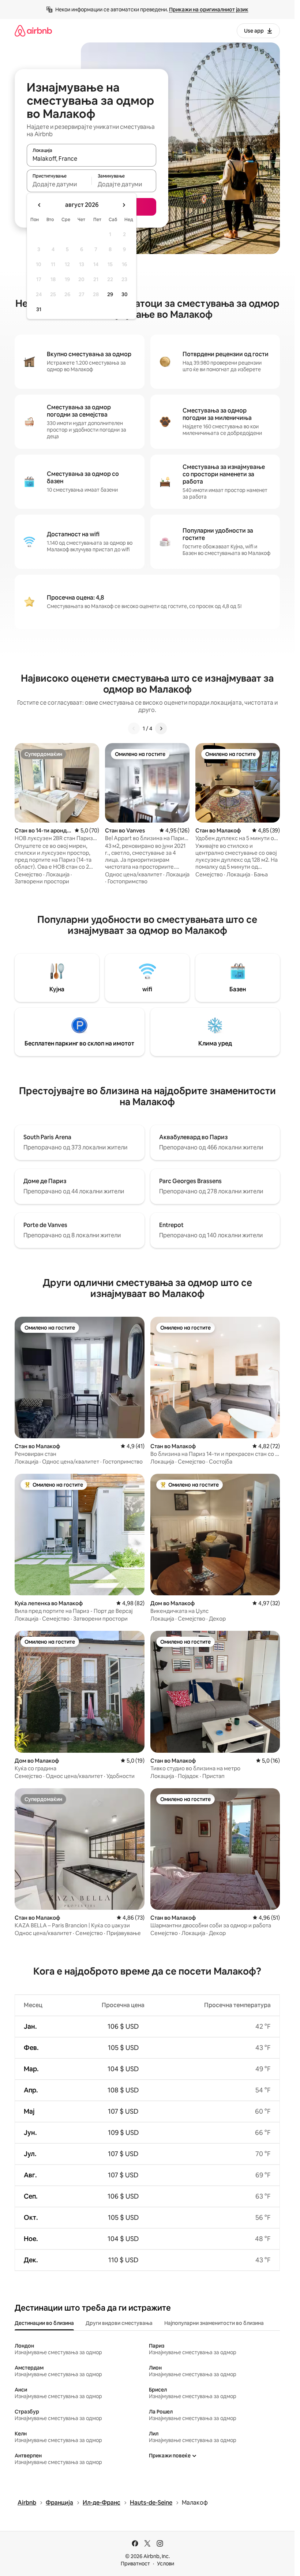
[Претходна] (134, 728)
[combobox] (91, 159)
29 (110, 294)
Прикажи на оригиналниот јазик (209, 10)
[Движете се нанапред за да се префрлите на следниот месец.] (124, 205)
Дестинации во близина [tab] (44, 2323)
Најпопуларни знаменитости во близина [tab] (214, 2323)
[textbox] (59, 184)
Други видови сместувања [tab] (119, 2323)
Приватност (135, 2564)
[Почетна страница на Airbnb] (33, 31)
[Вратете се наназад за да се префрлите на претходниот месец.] (40, 205)
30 (125, 294)
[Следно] (161, 728)
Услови (166, 2564)
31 (39, 309)
